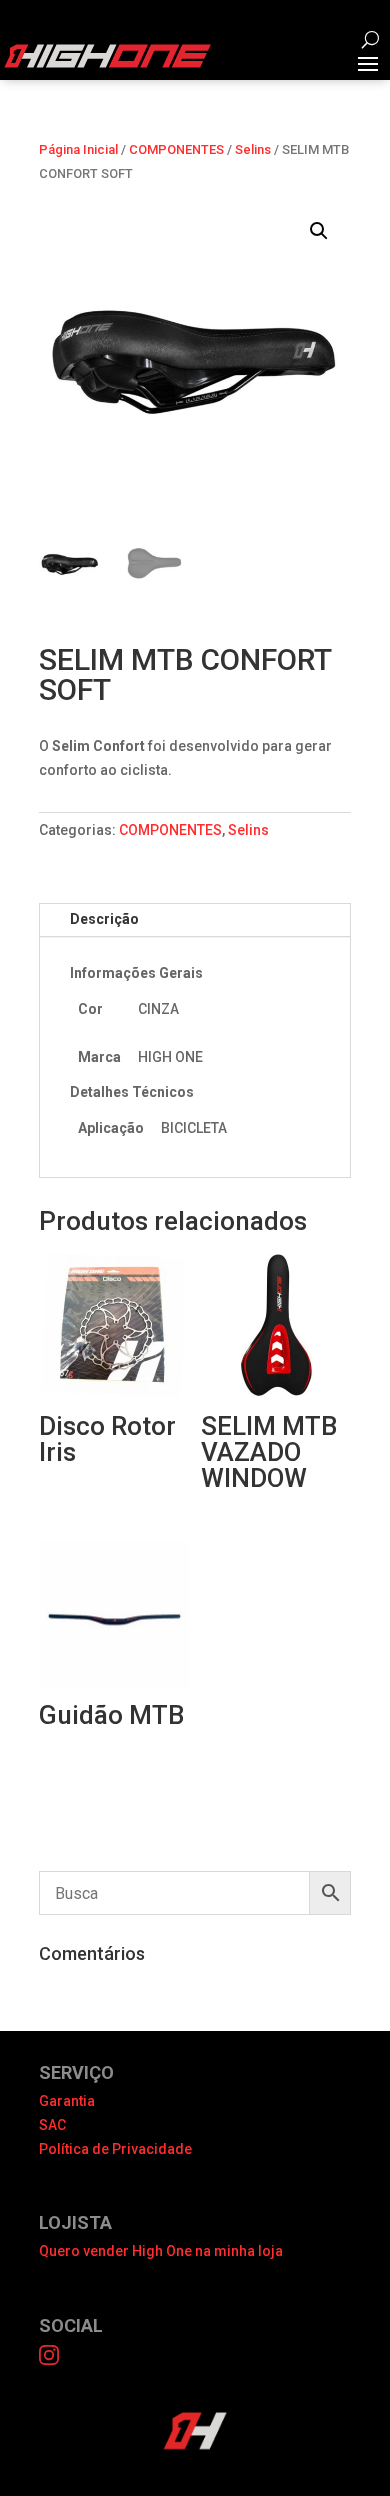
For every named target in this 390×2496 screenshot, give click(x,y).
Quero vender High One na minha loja (161, 2251)
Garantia (67, 2101)
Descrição (104, 919)
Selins (253, 149)
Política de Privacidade (115, 2149)
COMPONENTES (176, 149)
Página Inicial (78, 149)
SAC (52, 2125)
